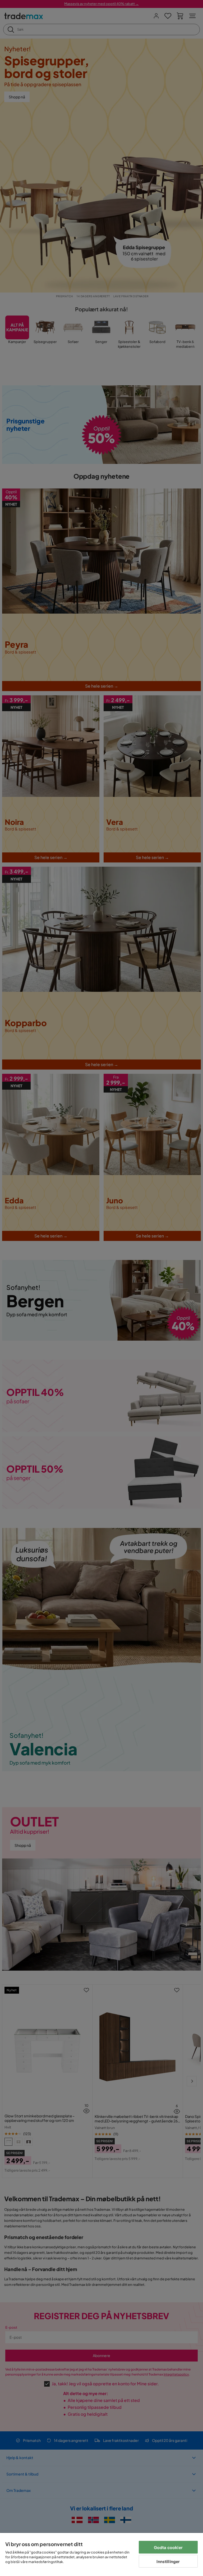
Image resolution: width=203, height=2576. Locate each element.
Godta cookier (168, 2547)
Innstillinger (168, 2561)
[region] (101, 2554)
